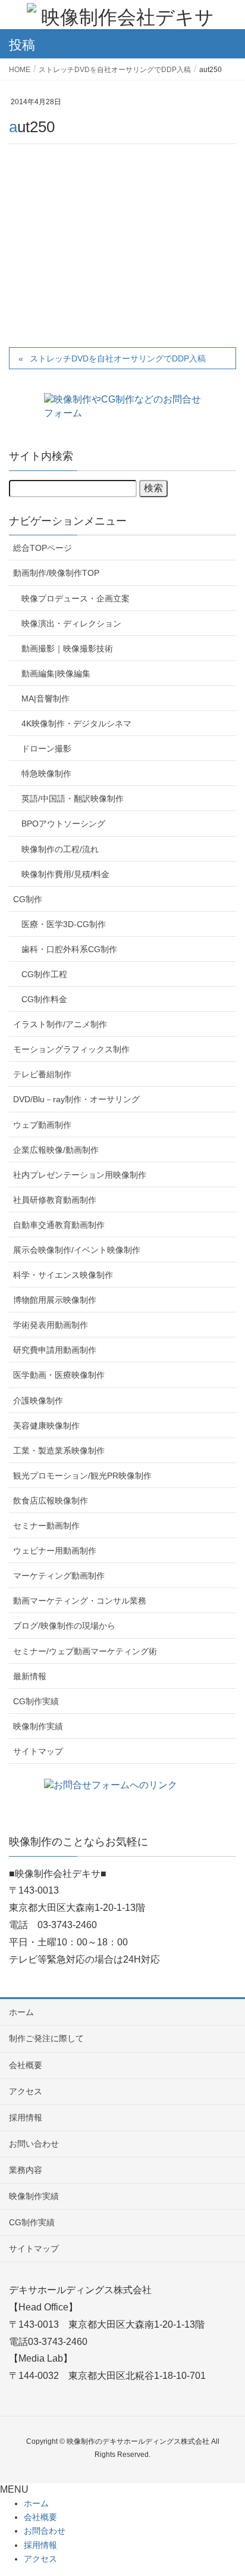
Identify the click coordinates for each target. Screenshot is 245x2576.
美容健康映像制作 (46, 1426)
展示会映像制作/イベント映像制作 (77, 1250)
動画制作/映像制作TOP (56, 573)
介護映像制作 (38, 1401)
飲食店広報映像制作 (51, 1501)
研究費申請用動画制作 (55, 1350)
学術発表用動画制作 (51, 1325)
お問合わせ (45, 2531)
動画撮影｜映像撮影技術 (67, 648)
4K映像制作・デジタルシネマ (76, 723)
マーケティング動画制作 (59, 1576)
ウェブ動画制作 (42, 1125)
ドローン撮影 (46, 749)
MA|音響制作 (45, 698)
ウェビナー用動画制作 (55, 1551)
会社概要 (26, 2065)
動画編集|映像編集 (56, 673)
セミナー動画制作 (46, 1526)
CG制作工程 (44, 974)
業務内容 (26, 2170)
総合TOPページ (43, 548)
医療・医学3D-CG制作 (64, 924)
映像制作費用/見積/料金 (65, 874)
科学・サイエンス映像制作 (63, 1275)
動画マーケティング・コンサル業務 (80, 1601)
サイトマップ (38, 1751)
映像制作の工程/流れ (60, 849)
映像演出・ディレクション (71, 623)
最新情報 (30, 1676)
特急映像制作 (46, 774)
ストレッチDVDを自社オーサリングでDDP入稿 (118, 358)
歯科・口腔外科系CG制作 (69, 949)
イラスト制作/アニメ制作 (60, 1024)
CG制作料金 (44, 999)
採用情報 (26, 2117)
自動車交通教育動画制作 (59, 1225)
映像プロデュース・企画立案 (76, 598)
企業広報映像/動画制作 (56, 1150)
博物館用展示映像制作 (55, 1300)
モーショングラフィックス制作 (71, 1049)
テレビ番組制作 (42, 1074)
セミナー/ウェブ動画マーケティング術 (85, 1651)
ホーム (21, 2012)
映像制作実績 (38, 1726)
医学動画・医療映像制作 (59, 1375)
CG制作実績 (36, 1701)
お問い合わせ (34, 2144)
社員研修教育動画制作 (55, 1200)
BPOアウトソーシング (63, 824)
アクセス (26, 2091)
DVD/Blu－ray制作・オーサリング (76, 1099)
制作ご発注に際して (46, 2038)
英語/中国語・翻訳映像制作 (73, 799)
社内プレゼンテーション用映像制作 (80, 1175)
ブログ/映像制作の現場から (64, 1626)
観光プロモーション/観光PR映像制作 (82, 1476)
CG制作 (28, 899)
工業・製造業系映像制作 (59, 1451)
